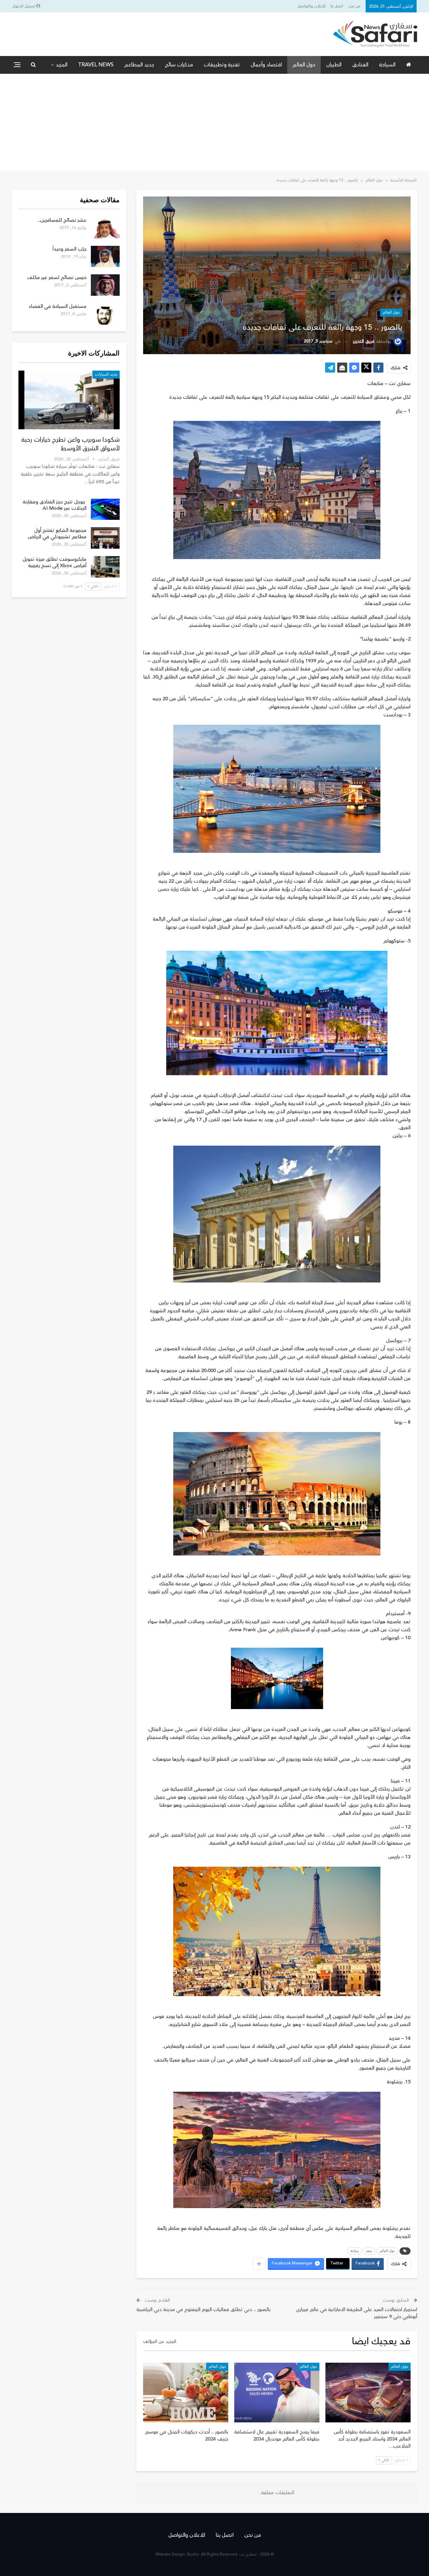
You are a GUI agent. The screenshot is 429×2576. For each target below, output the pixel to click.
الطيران (334, 65)
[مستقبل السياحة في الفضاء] (105, 314)
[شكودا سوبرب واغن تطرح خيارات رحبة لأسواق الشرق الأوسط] (69, 400)
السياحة (387, 65)
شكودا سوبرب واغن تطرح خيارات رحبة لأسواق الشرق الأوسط (70, 444)
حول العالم (304, 65)
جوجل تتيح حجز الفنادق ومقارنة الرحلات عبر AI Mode (55, 505)
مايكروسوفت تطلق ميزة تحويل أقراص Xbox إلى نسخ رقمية (54, 562)
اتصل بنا (337, 6)
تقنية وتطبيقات (222, 65)
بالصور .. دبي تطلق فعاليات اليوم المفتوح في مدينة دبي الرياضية (203, 2310)
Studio (193, 2554)
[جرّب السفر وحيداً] (105, 257)
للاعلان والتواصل (312, 6)
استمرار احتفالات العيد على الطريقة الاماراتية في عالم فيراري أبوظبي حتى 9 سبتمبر (357, 2313)
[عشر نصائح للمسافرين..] (105, 228)
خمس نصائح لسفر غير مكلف (57, 278)
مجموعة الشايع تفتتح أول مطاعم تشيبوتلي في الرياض (57, 534)
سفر (369, 2251)
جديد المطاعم (139, 65)
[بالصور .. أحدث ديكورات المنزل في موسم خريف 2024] (186, 2393)
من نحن (354, 6)
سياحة (355, 2251)
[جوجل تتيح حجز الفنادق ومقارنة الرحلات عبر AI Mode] (105, 509)
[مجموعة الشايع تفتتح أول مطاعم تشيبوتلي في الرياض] (105, 538)
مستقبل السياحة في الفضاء (58, 306)
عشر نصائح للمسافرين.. (62, 220)
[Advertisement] (214, 124)
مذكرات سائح (179, 65)
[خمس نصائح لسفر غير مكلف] (105, 285)
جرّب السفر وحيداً (70, 249)
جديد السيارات (106, 374)
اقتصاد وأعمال (266, 65)
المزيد (62, 65)
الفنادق (360, 65)
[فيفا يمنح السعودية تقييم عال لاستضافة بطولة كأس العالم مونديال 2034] (277, 2393)
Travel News (96, 65)
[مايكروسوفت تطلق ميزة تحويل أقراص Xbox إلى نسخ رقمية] (105, 567)
